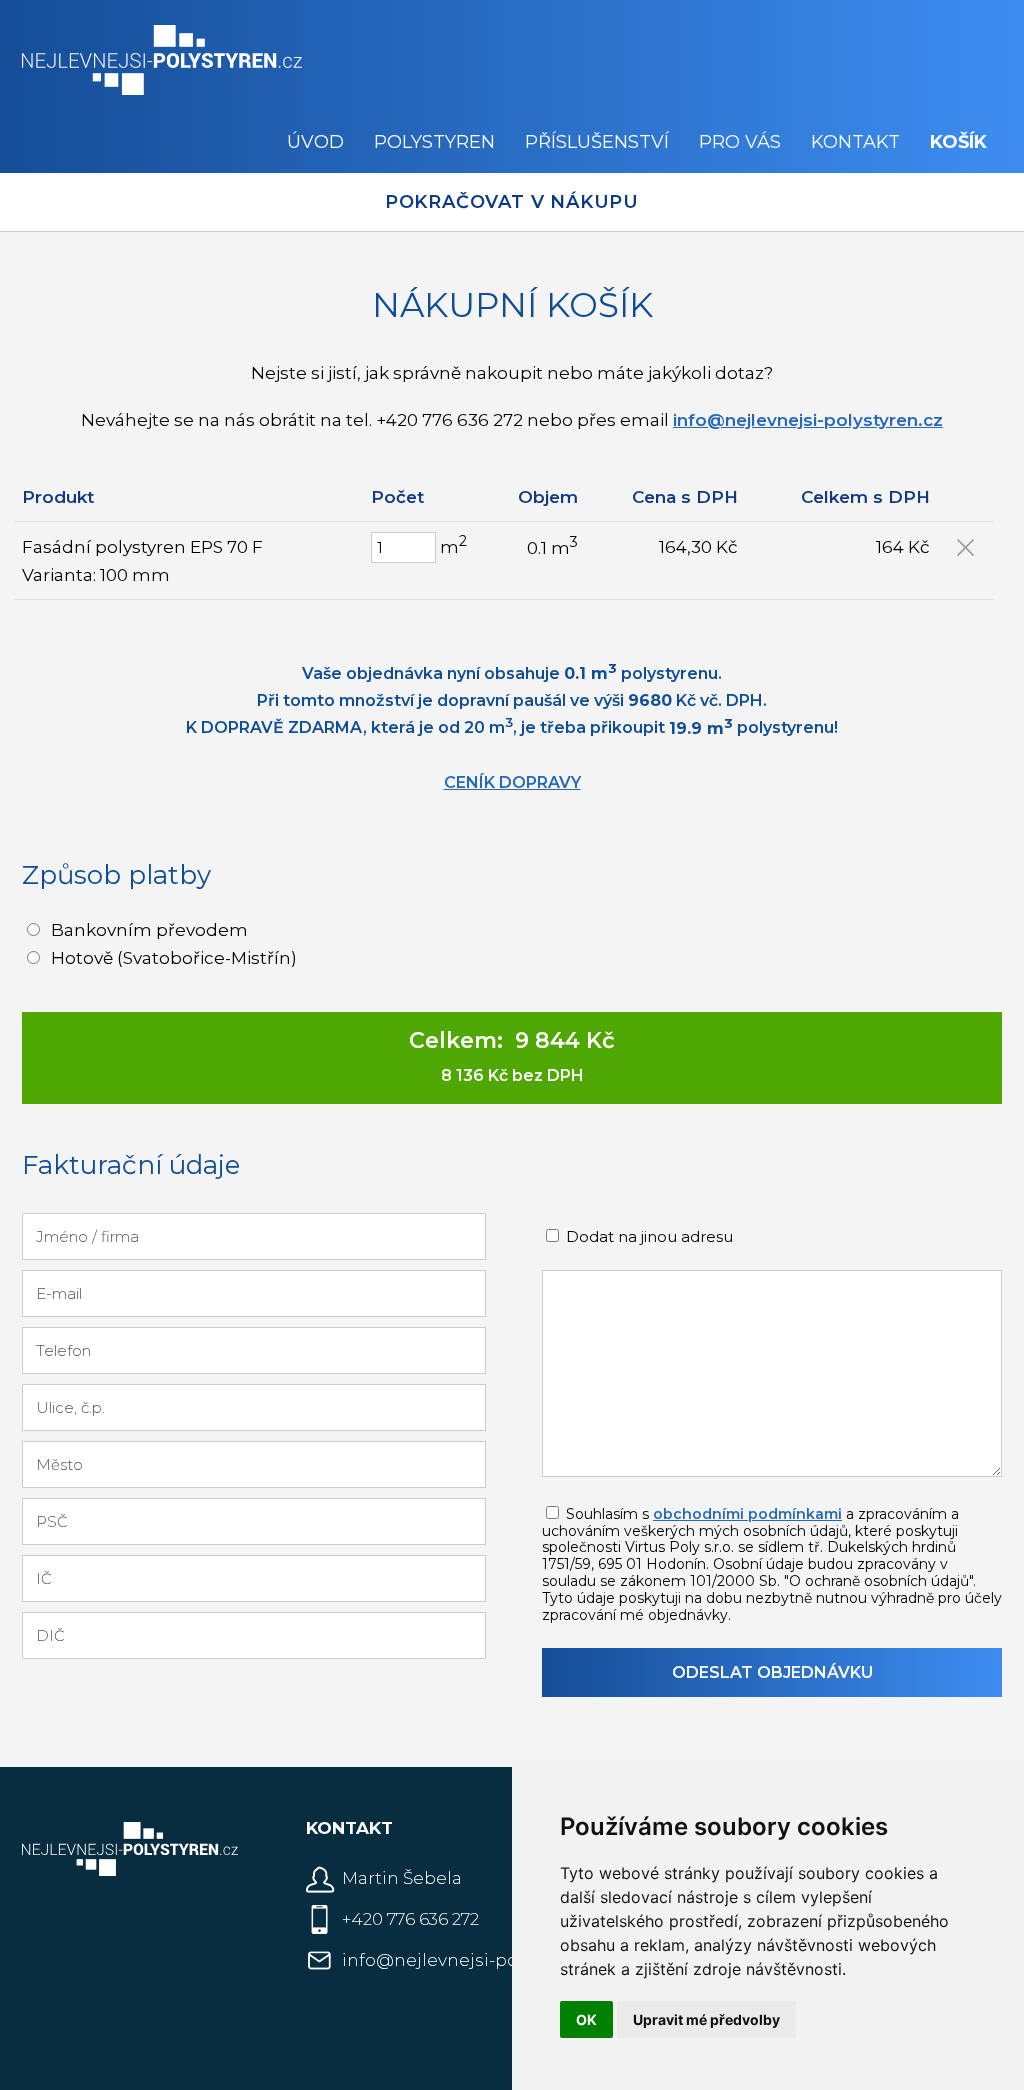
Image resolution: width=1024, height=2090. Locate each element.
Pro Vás (740, 142)
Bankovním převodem (149, 930)
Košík (958, 142)
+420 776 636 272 (410, 1919)
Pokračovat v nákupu (512, 202)
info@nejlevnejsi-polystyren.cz (808, 420)
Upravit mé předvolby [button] (706, 2019)
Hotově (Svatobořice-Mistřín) (174, 958)
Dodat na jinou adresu (647, 1236)
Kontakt (855, 142)
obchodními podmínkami (747, 1514)
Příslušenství (597, 142)
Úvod (315, 142)
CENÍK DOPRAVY (512, 782)
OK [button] (586, 2019)
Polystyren (434, 142)
